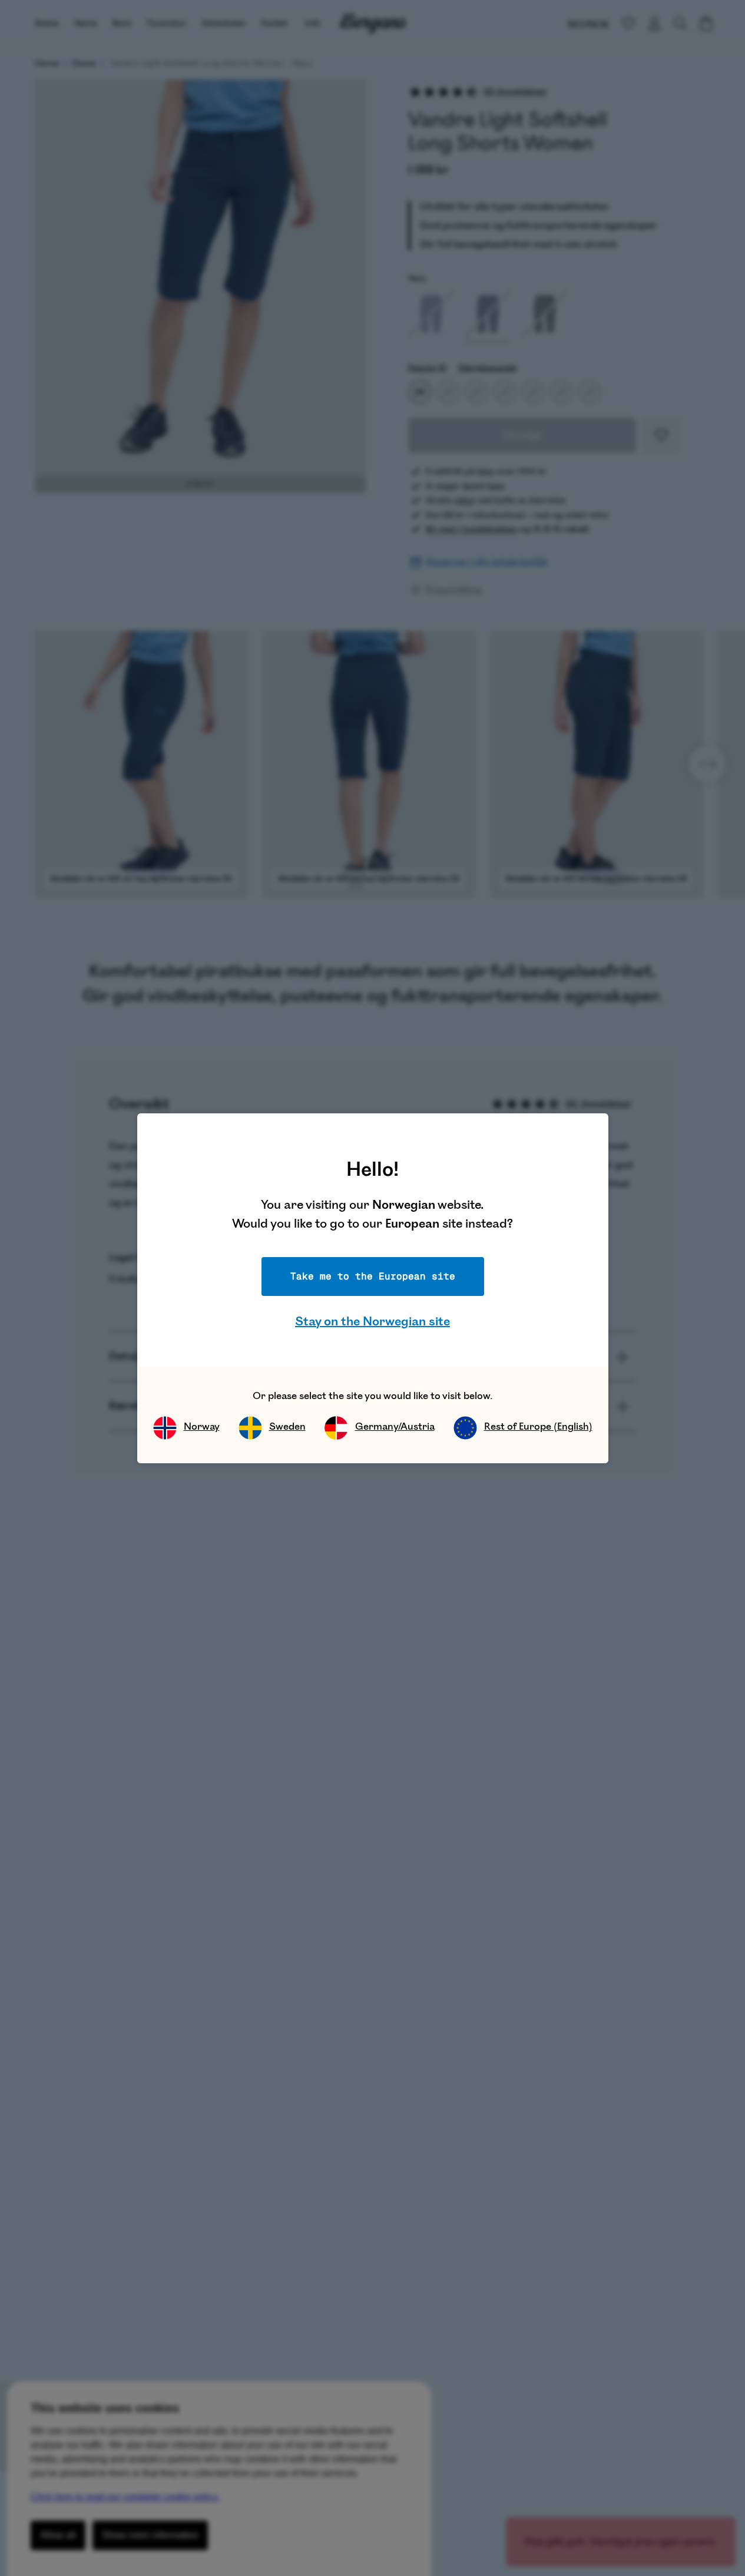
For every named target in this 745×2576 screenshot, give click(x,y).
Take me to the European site (373, 1276)
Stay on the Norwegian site (372, 1322)
